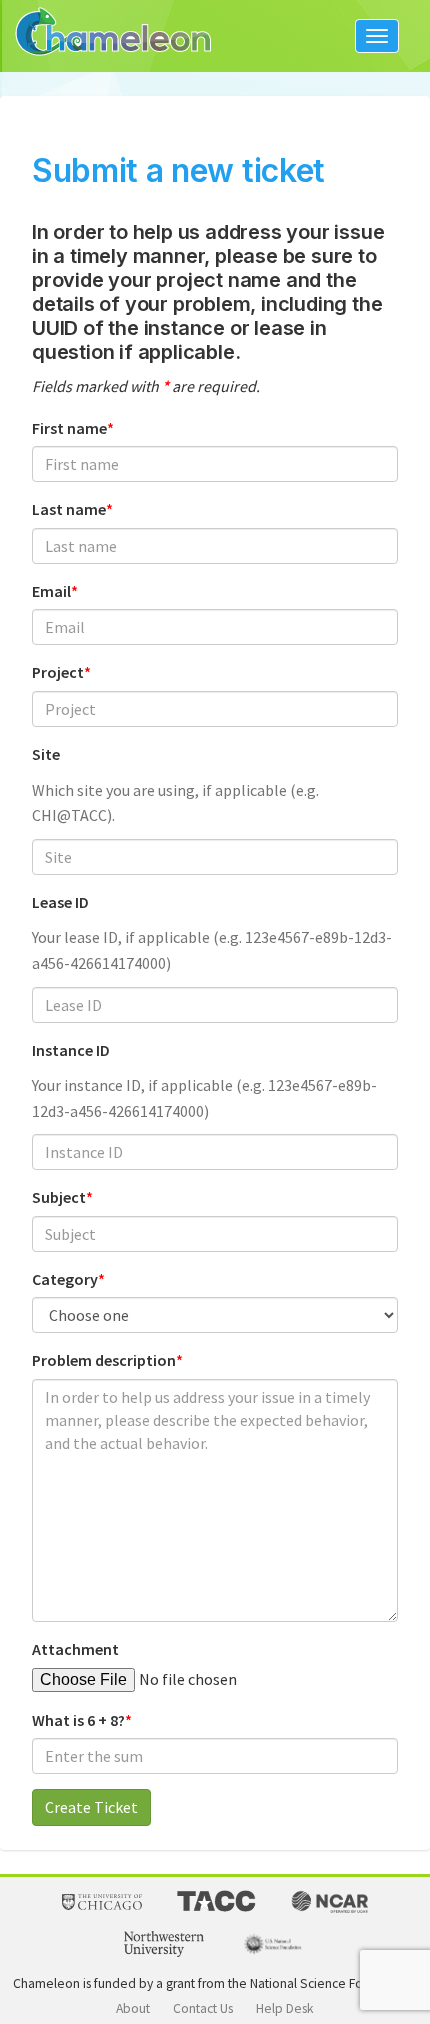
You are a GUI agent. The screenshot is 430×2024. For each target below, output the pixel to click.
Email (51, 591)
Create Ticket (91, 1807)
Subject (59, 1197)
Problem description (104, 1360)
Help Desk (285, 2008)
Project (58, 672)
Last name (69, 509)
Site (46, 754)
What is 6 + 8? (78, 1720)
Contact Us (203, 2008)
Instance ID (71, 1050)
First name (69, 428)
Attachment (75, 1649)
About (133, 2008)
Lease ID (60, 902)
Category (65, 1279)
